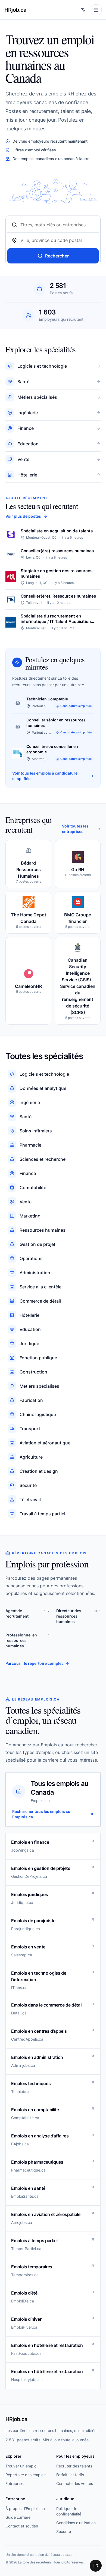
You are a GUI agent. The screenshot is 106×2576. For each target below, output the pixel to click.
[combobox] (57, 225)
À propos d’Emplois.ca (25, 2508)
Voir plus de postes (23, 516)
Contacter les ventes (75, 2483)
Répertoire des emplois (26, 2475)
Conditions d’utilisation (76, 2523)
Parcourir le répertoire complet (34, 1663)
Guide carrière (18, 2517)
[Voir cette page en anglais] (83, 10)
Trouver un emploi (21, 2466)
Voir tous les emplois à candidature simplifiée (45, 776)
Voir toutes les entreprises (75, 829)
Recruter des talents (74, 2466)
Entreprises (15, 2483)
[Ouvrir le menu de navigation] (96, 10)
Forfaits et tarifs (70, 2475)
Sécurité (64, 2531)
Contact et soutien (22, 2526)
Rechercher (57, 256)
